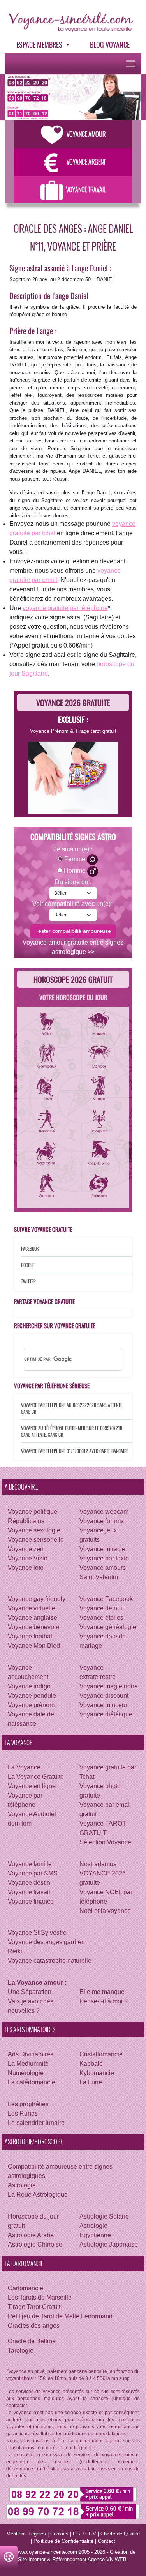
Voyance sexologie (34, 1530)
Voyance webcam (104, 1512)
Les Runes (23, 2113)
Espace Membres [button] (40, 44)
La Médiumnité (28, 2064)
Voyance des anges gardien (46, 1942)
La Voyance (24, 1767)
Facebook (30, 1248)
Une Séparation (30, 1992)
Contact (106, 2541)
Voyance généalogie (108, 1627)
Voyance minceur (103, 1705)
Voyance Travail (86, 189)
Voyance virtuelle (32, 1608)
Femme (76, 859)
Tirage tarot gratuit (96, 731)
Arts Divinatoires (31, 2054)
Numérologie (26, 2073)
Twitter (28, 1281)
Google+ (29, 1265)
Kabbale (91, 2064)
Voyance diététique (106, 1714)
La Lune (91, 2082)
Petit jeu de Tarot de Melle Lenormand (60, 2316)
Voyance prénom (31, 1705)
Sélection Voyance (105, 1842)
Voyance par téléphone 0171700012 (55, 1451)
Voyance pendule (32, 1696)
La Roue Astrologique (38, 2195)
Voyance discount (104, 1696)
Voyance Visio (28, 1558)
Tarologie (21, 2350)
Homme (76, 871)
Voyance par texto (104, 1558)
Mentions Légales (26, 2534)
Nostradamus (98, 1864)
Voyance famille (30, 1864)
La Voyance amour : (37, 1982)
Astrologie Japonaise (109, 2244)
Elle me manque (102, 1992)
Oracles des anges (34, 2326)
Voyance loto (26, 1568)
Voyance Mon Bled (34, 1646)
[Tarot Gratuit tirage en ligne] (73, 777)
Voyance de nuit (102, 1608)
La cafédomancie (32, 2082)
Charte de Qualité (120, 2534)
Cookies (59, 2534)
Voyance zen (26, 1549)
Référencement (69, 2559)
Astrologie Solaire (104, 2216)
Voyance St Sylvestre (37, 1933)
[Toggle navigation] (131, 64)
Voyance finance (31, 1901)
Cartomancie (26, 2288)
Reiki (15, 1951)
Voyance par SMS (33, 1873)
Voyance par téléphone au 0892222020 (59, 1405)
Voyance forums (102, 1521)
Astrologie (22, 2185)
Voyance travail (29, 1892)
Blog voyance (110, 44)
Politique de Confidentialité (63, 2541)
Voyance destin (29, 1883)
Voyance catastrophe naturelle (50, 1961)
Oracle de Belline (32, 2341)
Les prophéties (28, 2104)
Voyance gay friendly (37, 1599)
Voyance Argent (86, 162)
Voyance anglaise (33, 1618)
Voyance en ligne (32, 1786)
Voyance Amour (86, 134)
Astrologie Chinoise (35, 2244)
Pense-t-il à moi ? (104, 2001)
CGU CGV (84, 2534)
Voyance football (31, 1636)
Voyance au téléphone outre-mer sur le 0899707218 (72, 1428)
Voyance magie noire (109, 1686)
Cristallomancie (101, 2054)
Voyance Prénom (49, 731)
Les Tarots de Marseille (40, 2297)
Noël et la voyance (105, 1911)
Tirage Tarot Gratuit (34, 2307)
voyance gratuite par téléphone (65, 608)
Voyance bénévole (33, 1627)
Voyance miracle (102, 1549)
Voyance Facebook (106, 1599)
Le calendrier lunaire (36, 2123)
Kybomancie (97, 2073)
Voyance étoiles (101, 1618)
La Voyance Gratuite (36, 1777)
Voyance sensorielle (36, 1540)
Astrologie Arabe (31, 2235)
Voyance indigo (29, 1686)
